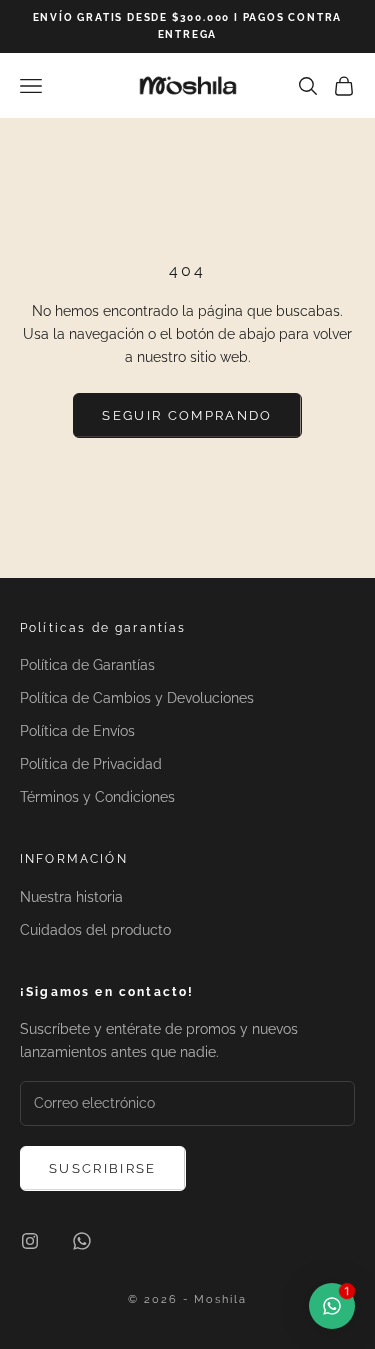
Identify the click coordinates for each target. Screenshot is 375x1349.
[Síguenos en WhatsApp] (82, 1241)
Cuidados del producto (95, 930)
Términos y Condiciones (97, 797)
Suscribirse (103, 1168)
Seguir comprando (187, 415)
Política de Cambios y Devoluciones (137, 698)
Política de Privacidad (91, 764)
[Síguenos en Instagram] (30, 1241)
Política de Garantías (87, 665)
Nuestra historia (71, 897)
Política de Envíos (77, 731)
